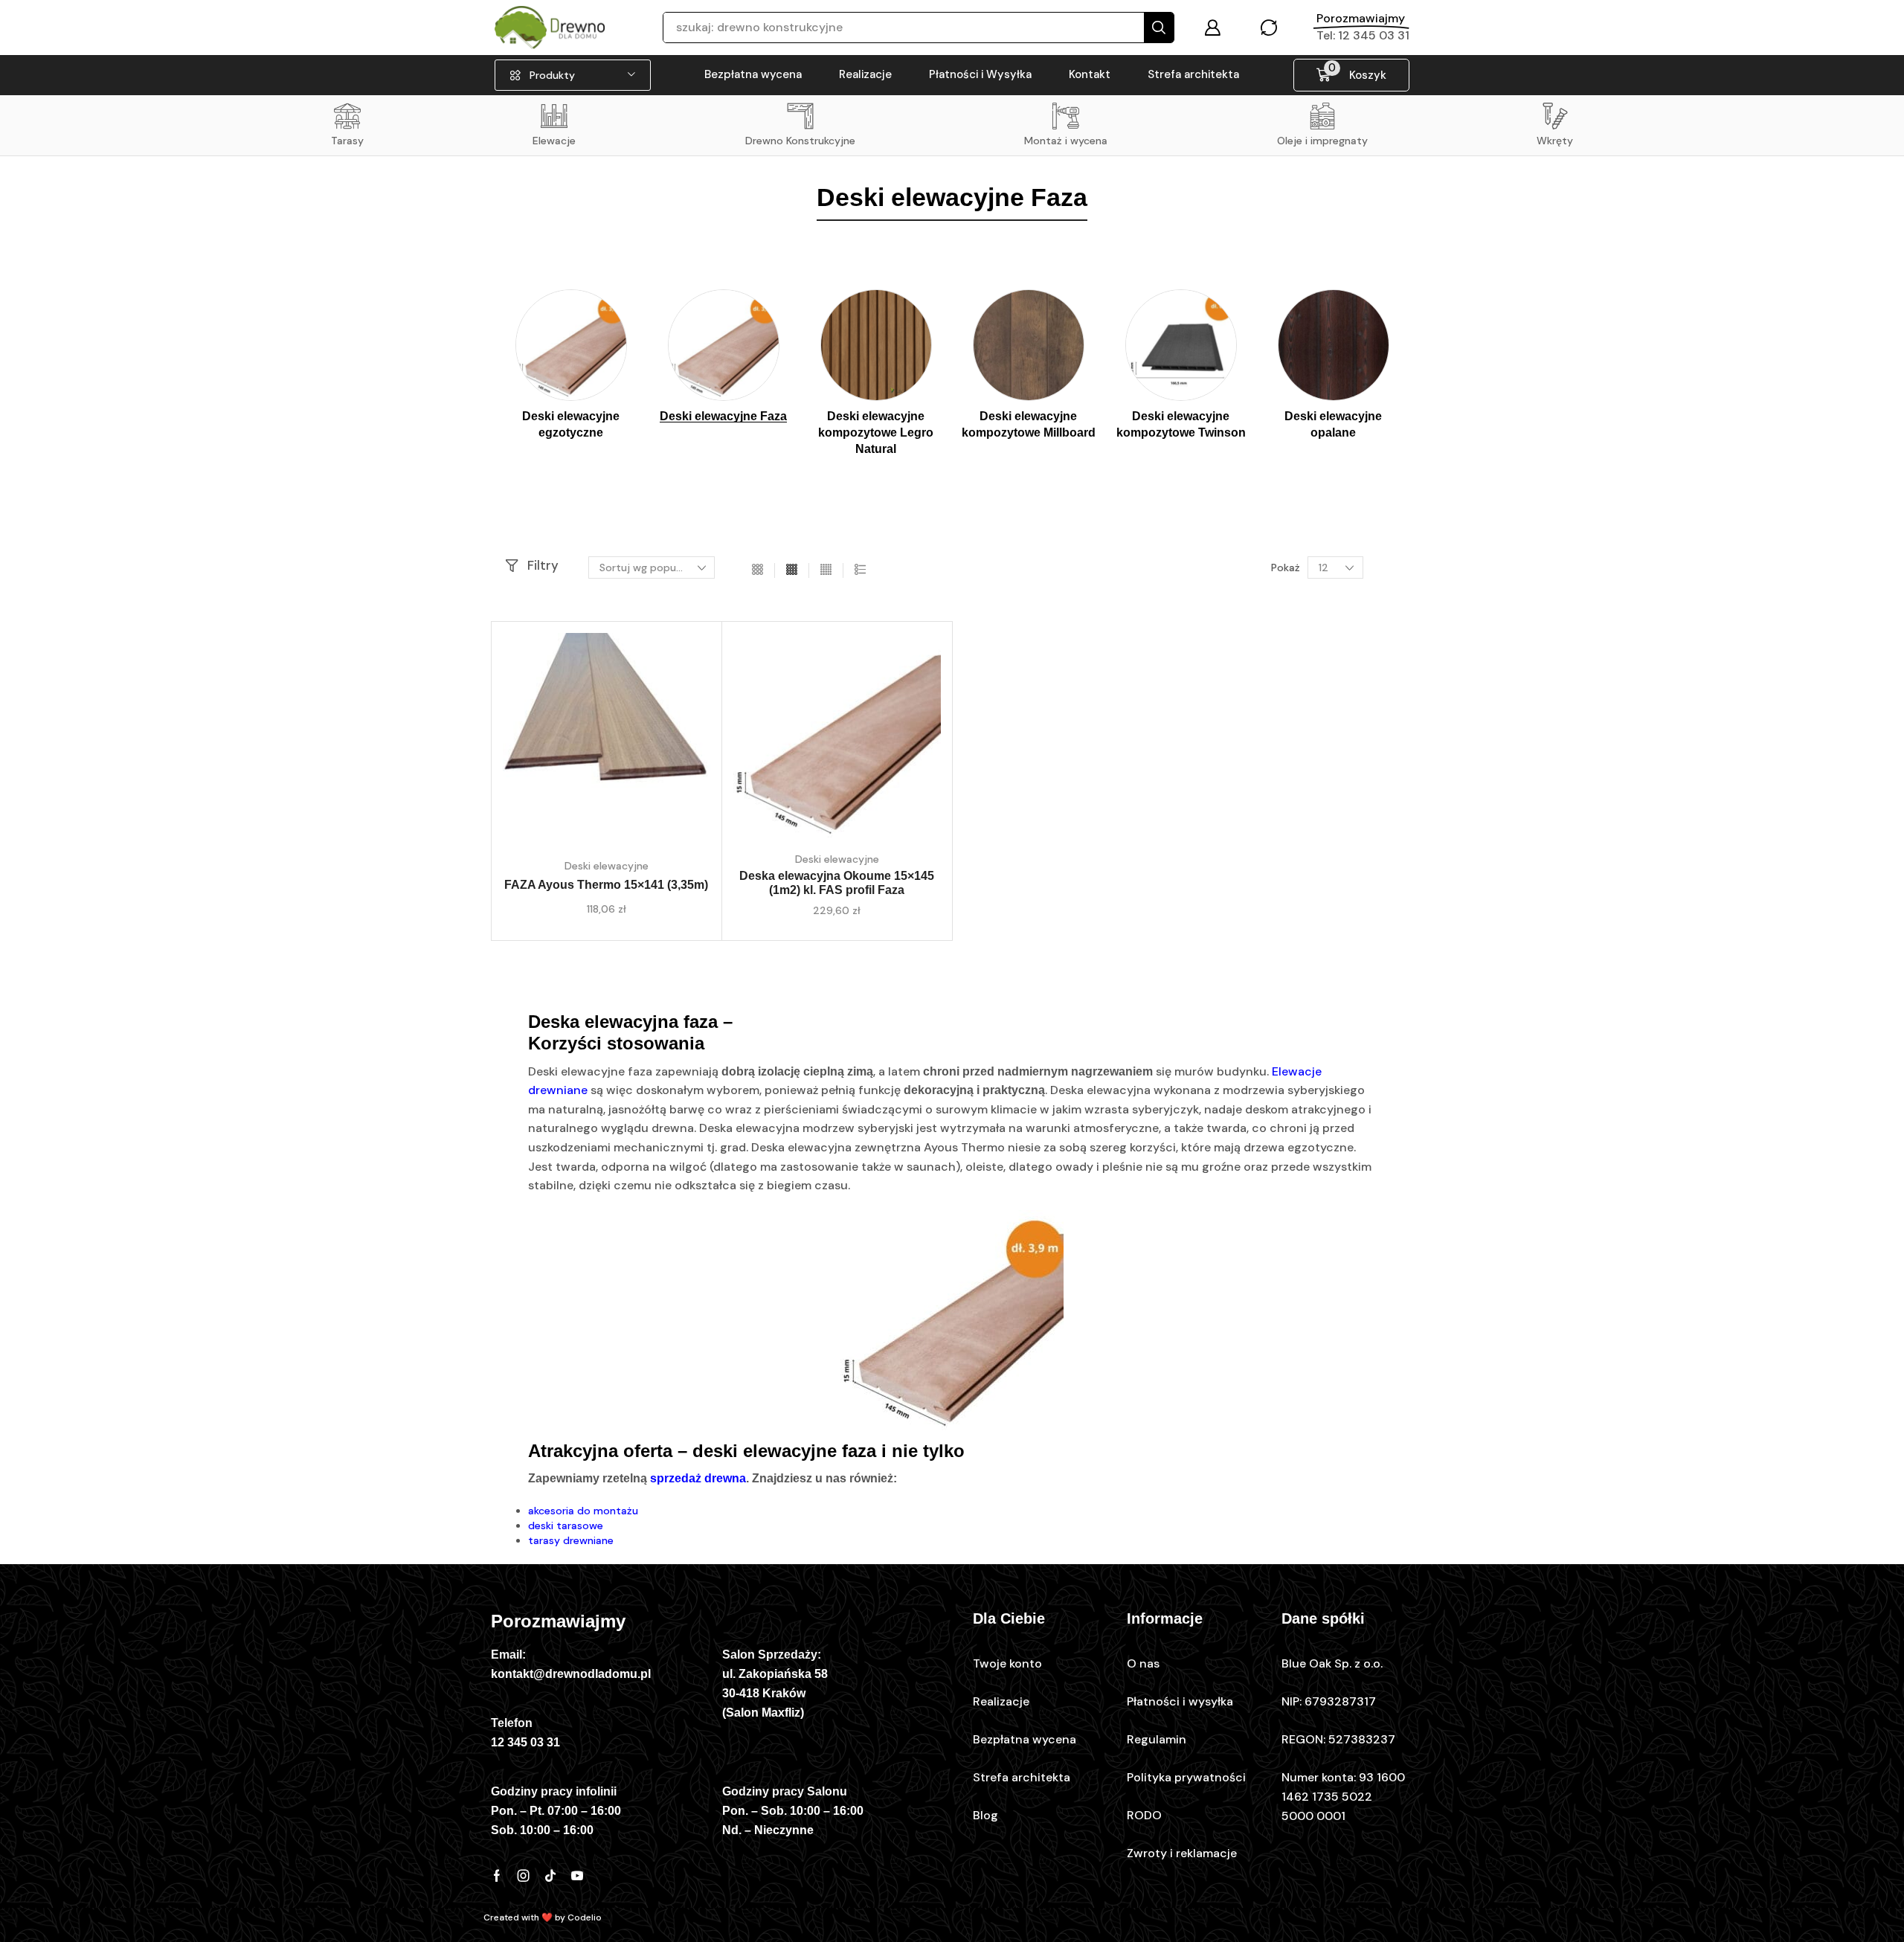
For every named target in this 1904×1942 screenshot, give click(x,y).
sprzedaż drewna (698, 1478)
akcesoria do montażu (583, 1511)
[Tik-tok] (550, 1876)
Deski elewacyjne (607, 866)
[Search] (1159, 28)
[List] (860, 570)
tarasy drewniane (571, 1540)
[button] (1212, 28)
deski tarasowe (566, 1525)
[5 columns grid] (826, 570)
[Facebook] (497, 1876)
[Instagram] (524, 1876)
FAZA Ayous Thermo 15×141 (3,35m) (606, 885)
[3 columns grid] (758, 570)
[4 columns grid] (792, 570)
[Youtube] (577, 1876)
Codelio (585, 1917)
